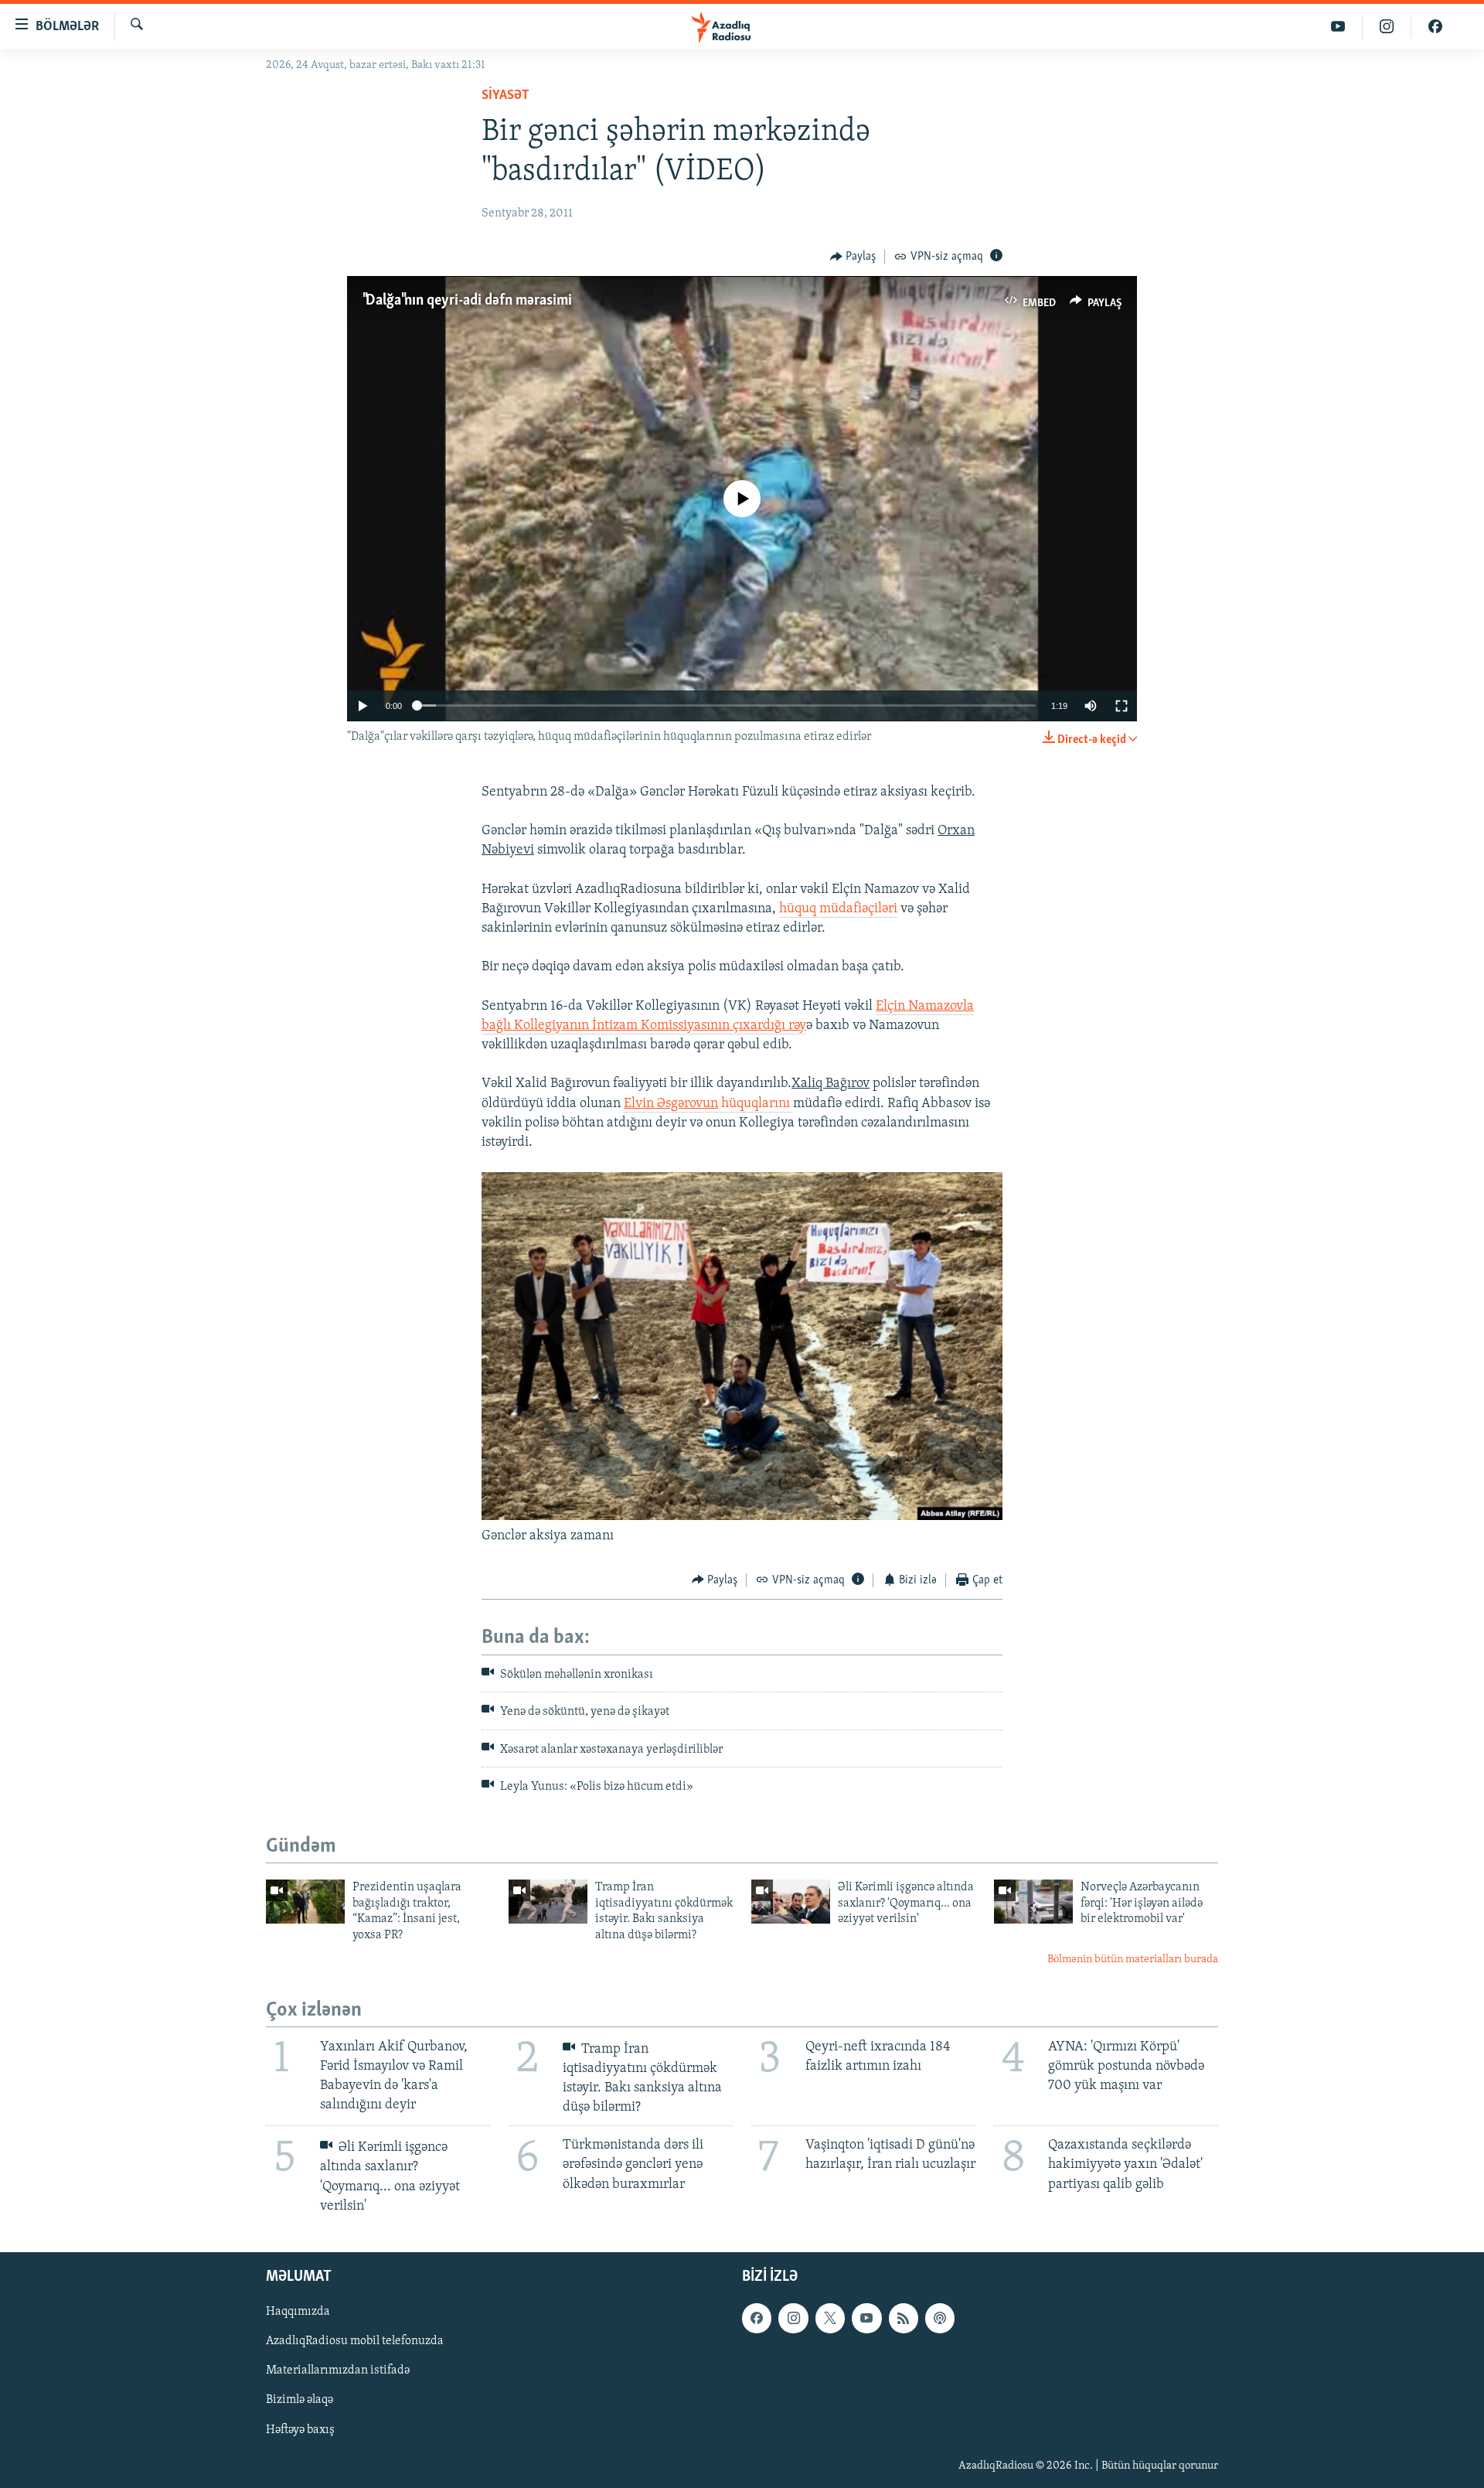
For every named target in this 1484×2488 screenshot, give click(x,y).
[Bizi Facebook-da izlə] (1435, 27)
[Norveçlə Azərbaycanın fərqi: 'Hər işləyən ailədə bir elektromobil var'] (1033, 1902)
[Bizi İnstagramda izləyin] (1387, 27)
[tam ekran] (1122, 706)
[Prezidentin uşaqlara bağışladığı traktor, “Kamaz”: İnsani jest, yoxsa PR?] (305, 1902)
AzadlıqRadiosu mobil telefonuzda (355, 2341)
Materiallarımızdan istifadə (338, 2370)
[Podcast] (940, 2318)
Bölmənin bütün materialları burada (1133, 1960)
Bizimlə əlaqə (300, 2400)
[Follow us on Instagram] (793, 2318)
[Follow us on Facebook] (757, 2318)
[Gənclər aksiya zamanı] (742, 1517)
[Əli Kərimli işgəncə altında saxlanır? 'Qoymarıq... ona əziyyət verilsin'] (791, 1902)
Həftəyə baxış (300, 2429)
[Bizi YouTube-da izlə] (1338, 27)
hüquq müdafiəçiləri (838, 909)
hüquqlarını (708, 1104)
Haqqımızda (298, 2312)
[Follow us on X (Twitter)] (830, 2318)
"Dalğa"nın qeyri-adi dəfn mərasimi (467, 301)
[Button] (853, 257)
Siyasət (505, 96)
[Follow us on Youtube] (866, 2318)
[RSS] (904, 2318)
